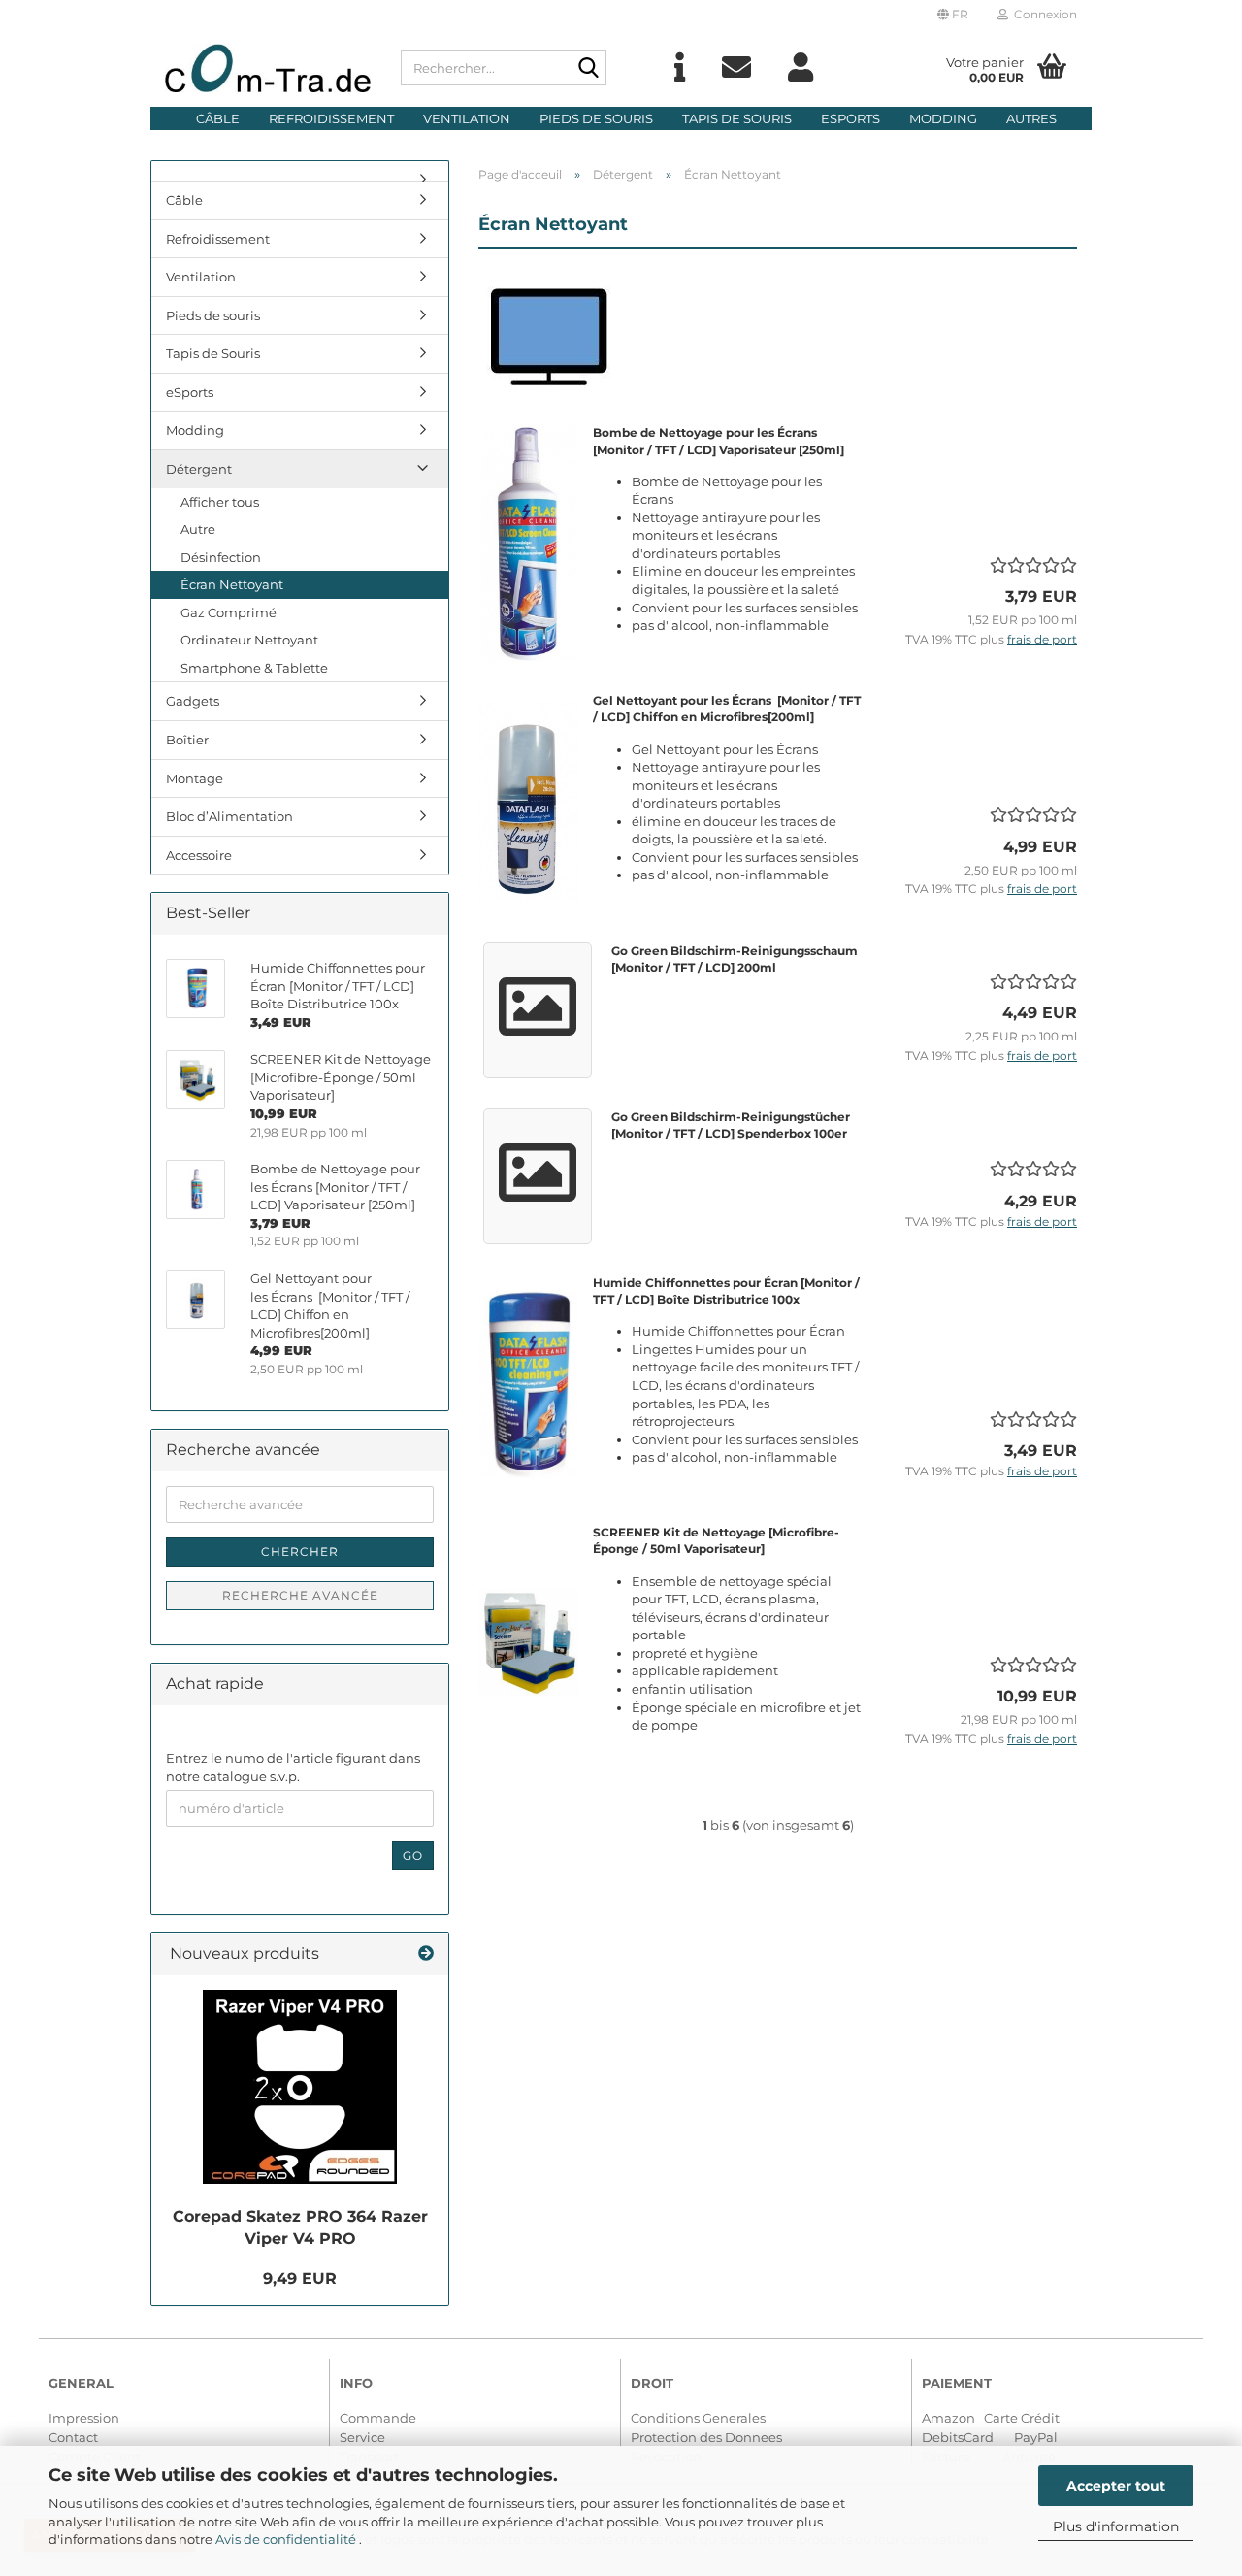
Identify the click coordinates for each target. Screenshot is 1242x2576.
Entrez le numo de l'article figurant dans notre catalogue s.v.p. (293, 1767)
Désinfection (221, 557)
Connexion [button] (1043, 14)
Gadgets (193, 701)
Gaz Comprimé (229, 612)
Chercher (300, 1552)
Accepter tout (1116, 2486)
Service (362, 2437)
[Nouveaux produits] (426, 1954)
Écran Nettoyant (232, 584)
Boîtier (187, 740)
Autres (1031, 118)
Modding (943, 118)
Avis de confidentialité (287, 2539)
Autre (198, 529)
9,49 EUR (300, 2279)
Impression (84, 2418)
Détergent (199, 469)
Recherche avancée (300, 1595)
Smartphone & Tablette (254, 668)
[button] (953, 15)
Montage (195, 778)
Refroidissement (331, 118)
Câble (218, 118)
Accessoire (199, 855)
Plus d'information (1116, 2526)
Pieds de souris (596, 118)
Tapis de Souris (737, 118)
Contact (73, 2437)
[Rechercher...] (588, 69)
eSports (850, 118)
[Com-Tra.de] (268, 68)
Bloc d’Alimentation (229, 816)
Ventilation (467, 118)
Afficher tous (220, 502)
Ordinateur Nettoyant (249, 640)
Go (413, 1855)
